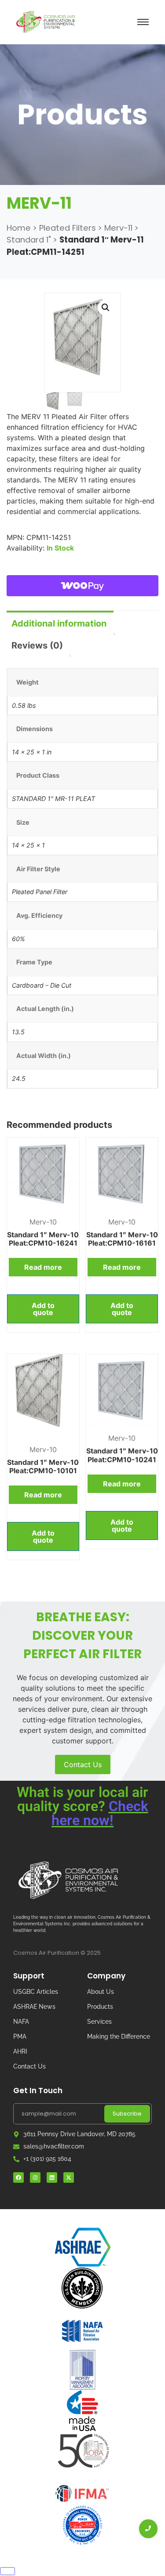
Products (100, 2007)
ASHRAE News (34, 2007)
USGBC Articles (36, 1992)
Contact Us (83, 1764)
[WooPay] (82, 586)
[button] (106, 308)
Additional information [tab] (59, 623)
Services (99, 2022)
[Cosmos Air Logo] (68, 1880)
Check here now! (100, 1813)
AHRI (20, 2051)
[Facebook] (18, 2177)
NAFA (21, 2022)
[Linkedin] (52, 2177)
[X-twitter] (69, 2177)
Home (19, 228)
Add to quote (43, 1309)
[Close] (7, 2571)
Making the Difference (119, 2036)
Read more (43, 1267)
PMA (20, 2036)
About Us (101, 1992)
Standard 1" (29, 240)
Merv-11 (118, 228)
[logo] (46, 22)
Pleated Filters (68, 228)
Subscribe (127, 2114)
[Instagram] (35, 2177)
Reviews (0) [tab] (37, 645)
